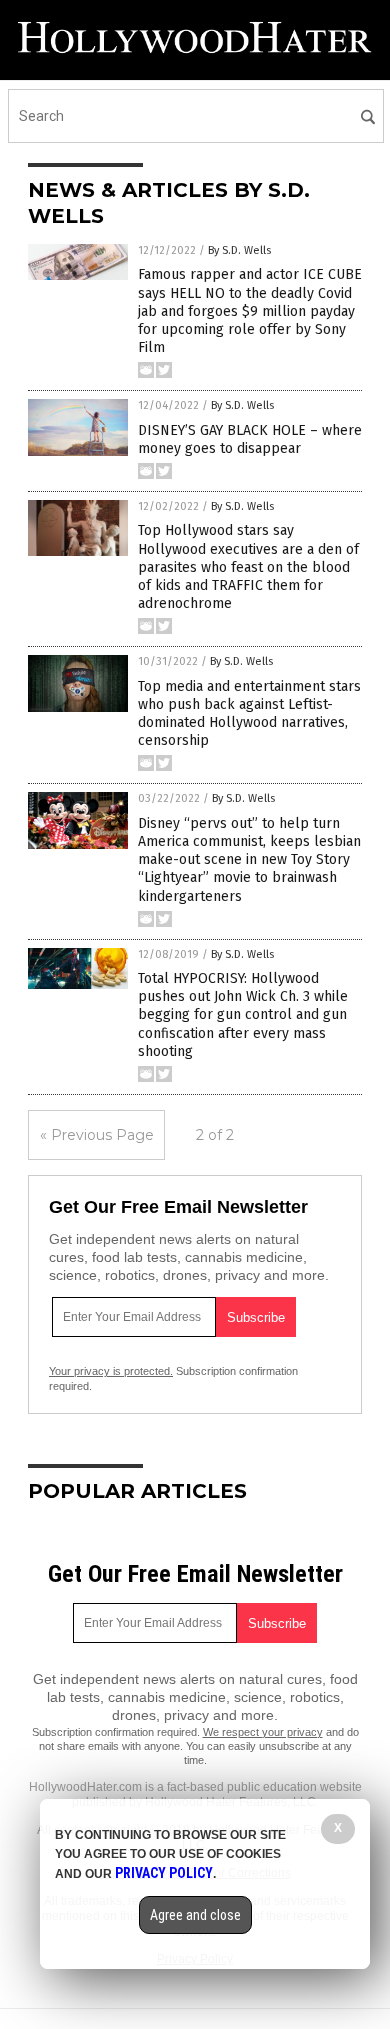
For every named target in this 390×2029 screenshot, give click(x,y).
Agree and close (195, 1915)
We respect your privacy (263, 1732)
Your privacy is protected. (111, 1371)
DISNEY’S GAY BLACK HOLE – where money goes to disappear (250, 439)
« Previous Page (97, 1135)
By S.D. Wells (239, 250)
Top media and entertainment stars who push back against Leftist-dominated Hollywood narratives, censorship (249, 714)
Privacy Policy (164, 1873)
